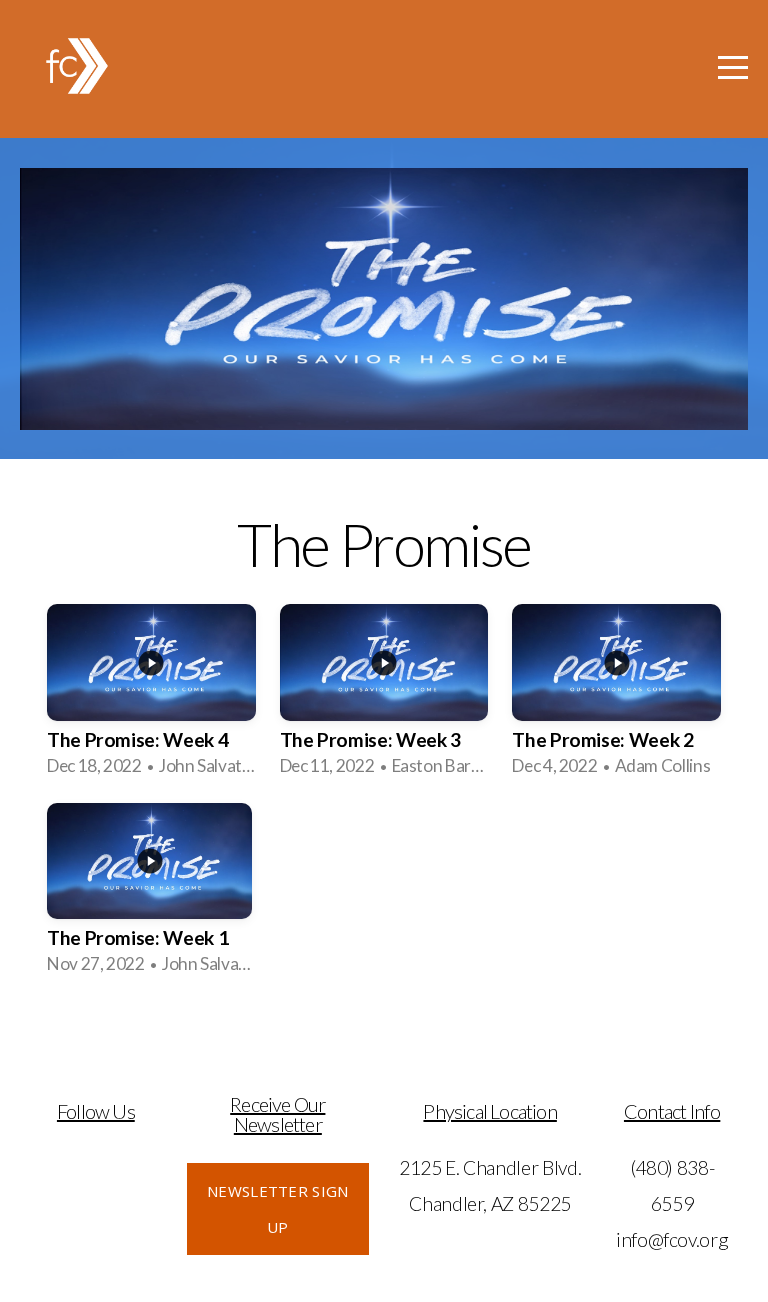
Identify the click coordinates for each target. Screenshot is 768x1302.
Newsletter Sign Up (278, 1209)
